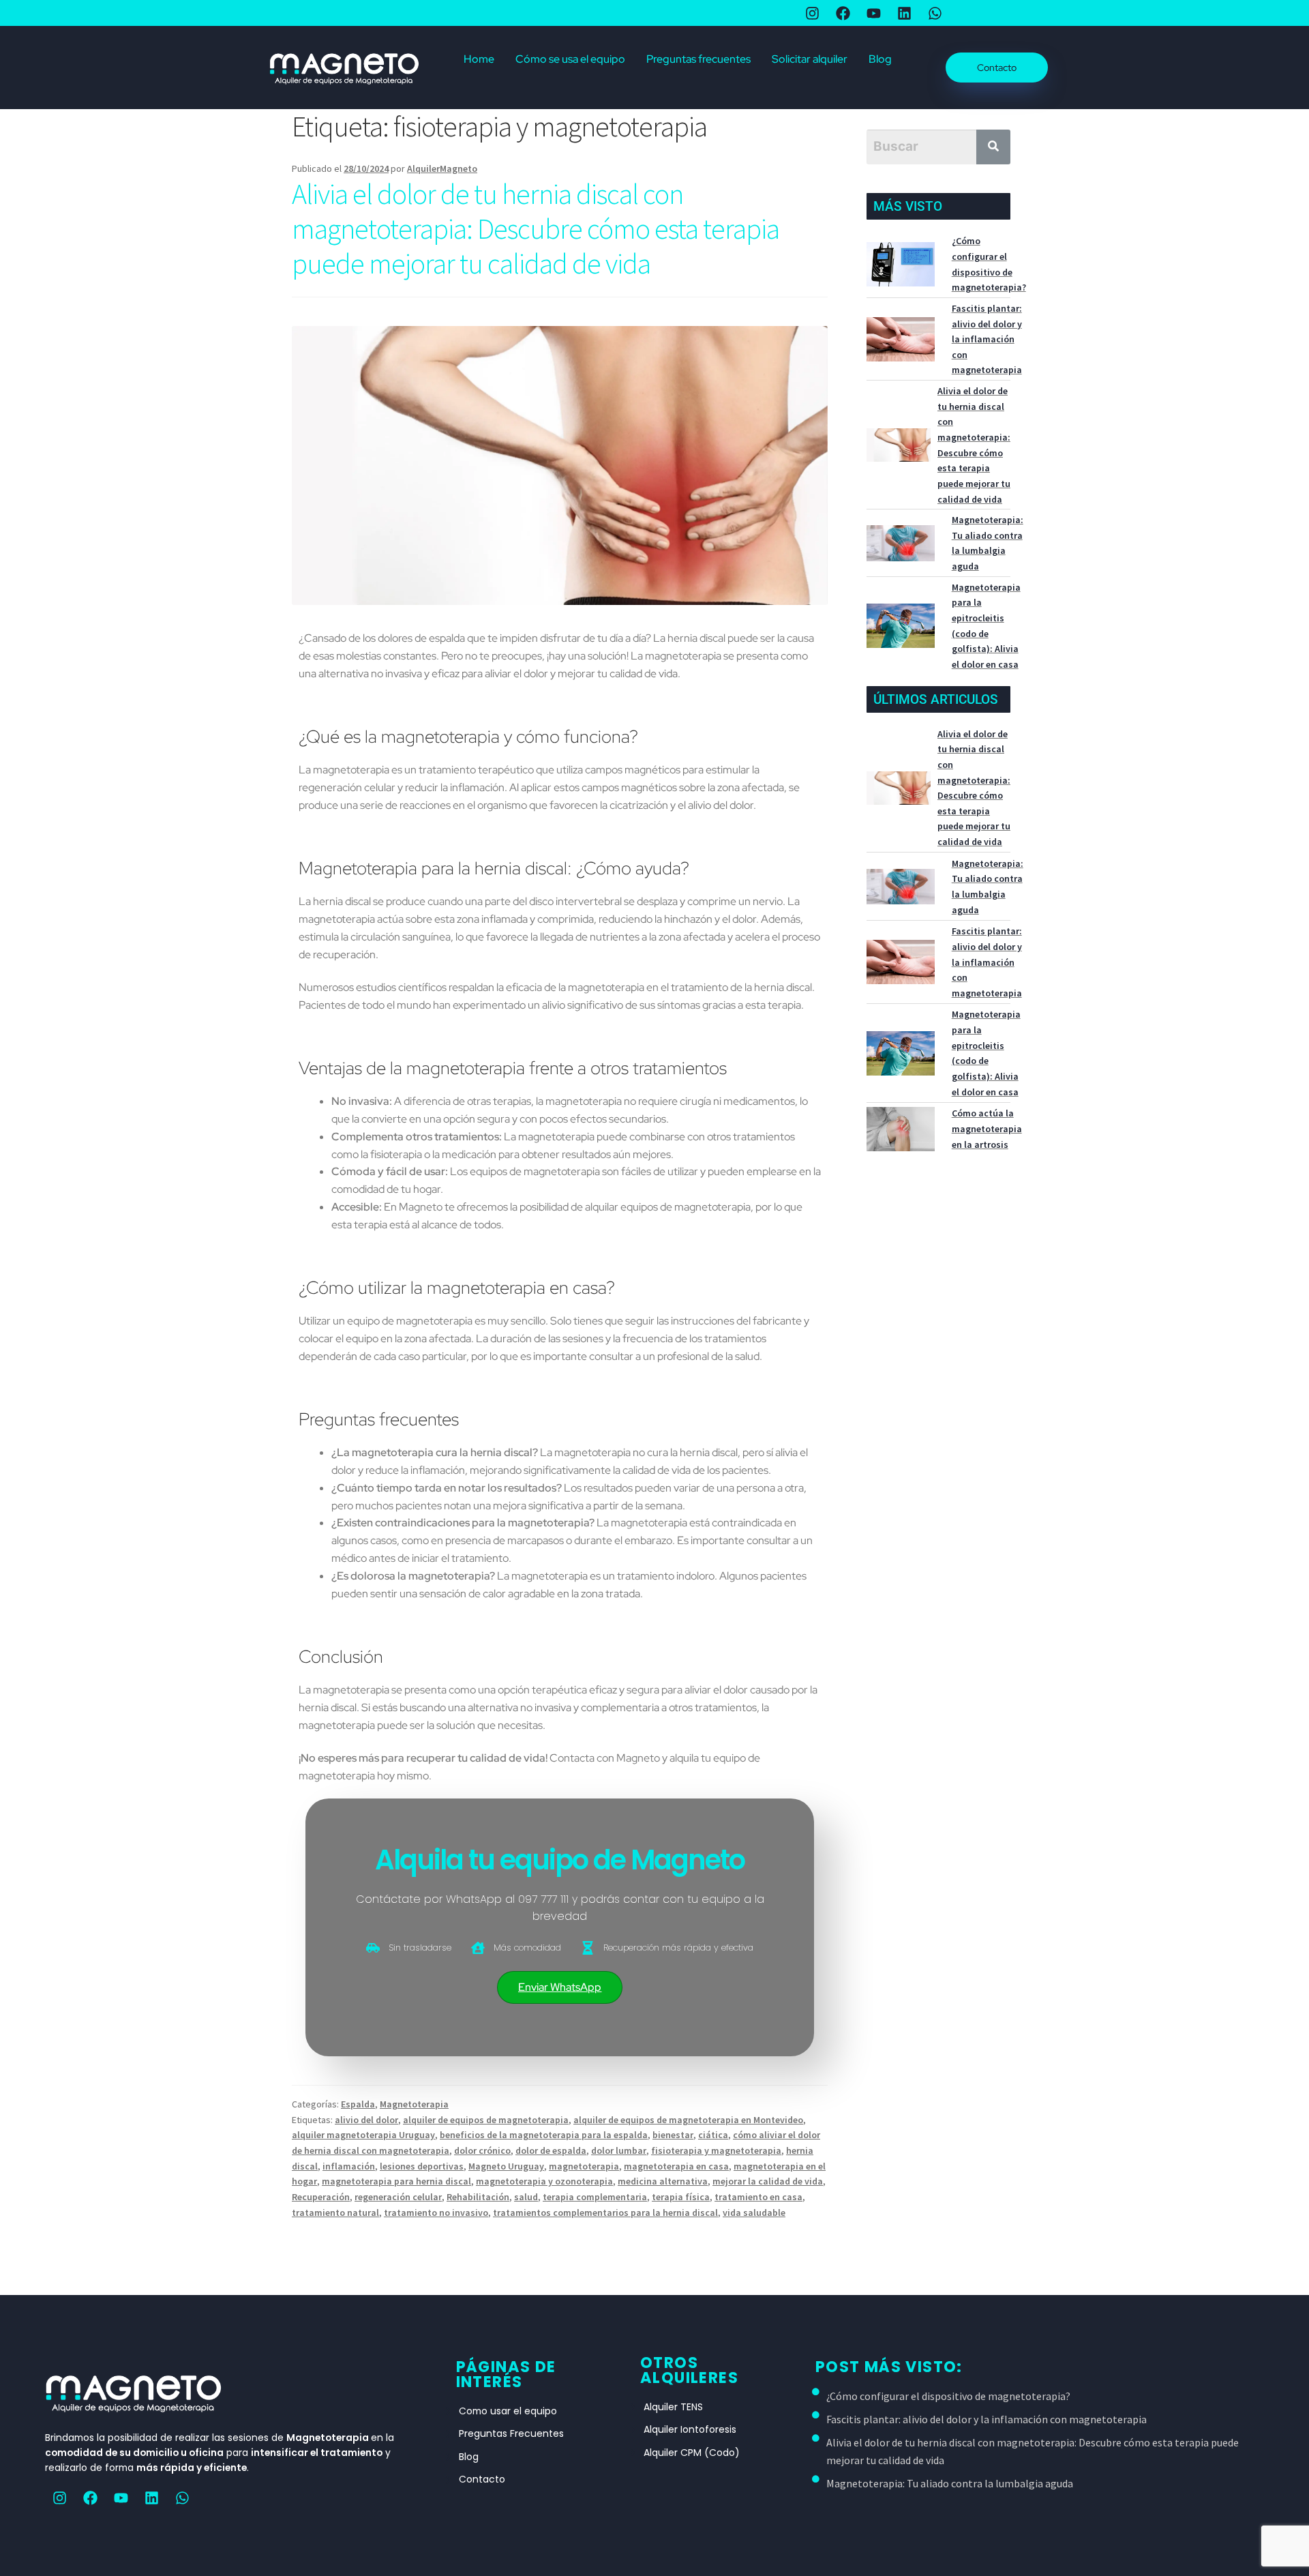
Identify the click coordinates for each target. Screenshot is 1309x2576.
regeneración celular (398, 2197)
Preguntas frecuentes (698, 59)
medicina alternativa (663, 2181)
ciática (713, 2135)
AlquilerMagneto (442, 168)
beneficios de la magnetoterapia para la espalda (544, 2135)
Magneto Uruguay (506, 2166)
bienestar (673, 2135)
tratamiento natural (335, 2212)
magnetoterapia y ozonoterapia (544, 2181)
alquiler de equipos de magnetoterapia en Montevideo (688, 2120)
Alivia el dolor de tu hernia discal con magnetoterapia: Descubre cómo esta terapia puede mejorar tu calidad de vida (536, 228)
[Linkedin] (151, 2498)
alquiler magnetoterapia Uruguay (363, 2135)
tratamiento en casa (758, 2197)
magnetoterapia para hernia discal (396, 2181)
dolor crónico (482, 2150)
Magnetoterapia (414, 2104)
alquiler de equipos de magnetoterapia (486, 2120)
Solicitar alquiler (810, 59)
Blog (880, 59)
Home (479, 59)
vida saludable (754, 2212)
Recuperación (321, 2197)
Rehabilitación (478, 2197)
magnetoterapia (584, 2166)
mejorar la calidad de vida (768, 2181)
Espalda (358, 2104)
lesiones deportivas (422, 2166)
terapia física (681, 2197)
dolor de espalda (551, 2150)
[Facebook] (90, 2498)
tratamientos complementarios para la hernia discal (605, 2212)
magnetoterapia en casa (676, 2166)
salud (526, 2197)
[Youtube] (121, 2498)
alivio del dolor (366, 2120)
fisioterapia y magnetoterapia (716, 2150)
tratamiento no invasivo (436, 2212)
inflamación (349, 2166)
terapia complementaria (595, 2197)
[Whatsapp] (182, 2498)
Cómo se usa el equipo (570, 59)
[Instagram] (59, 2498)
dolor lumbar (619, 2150)
